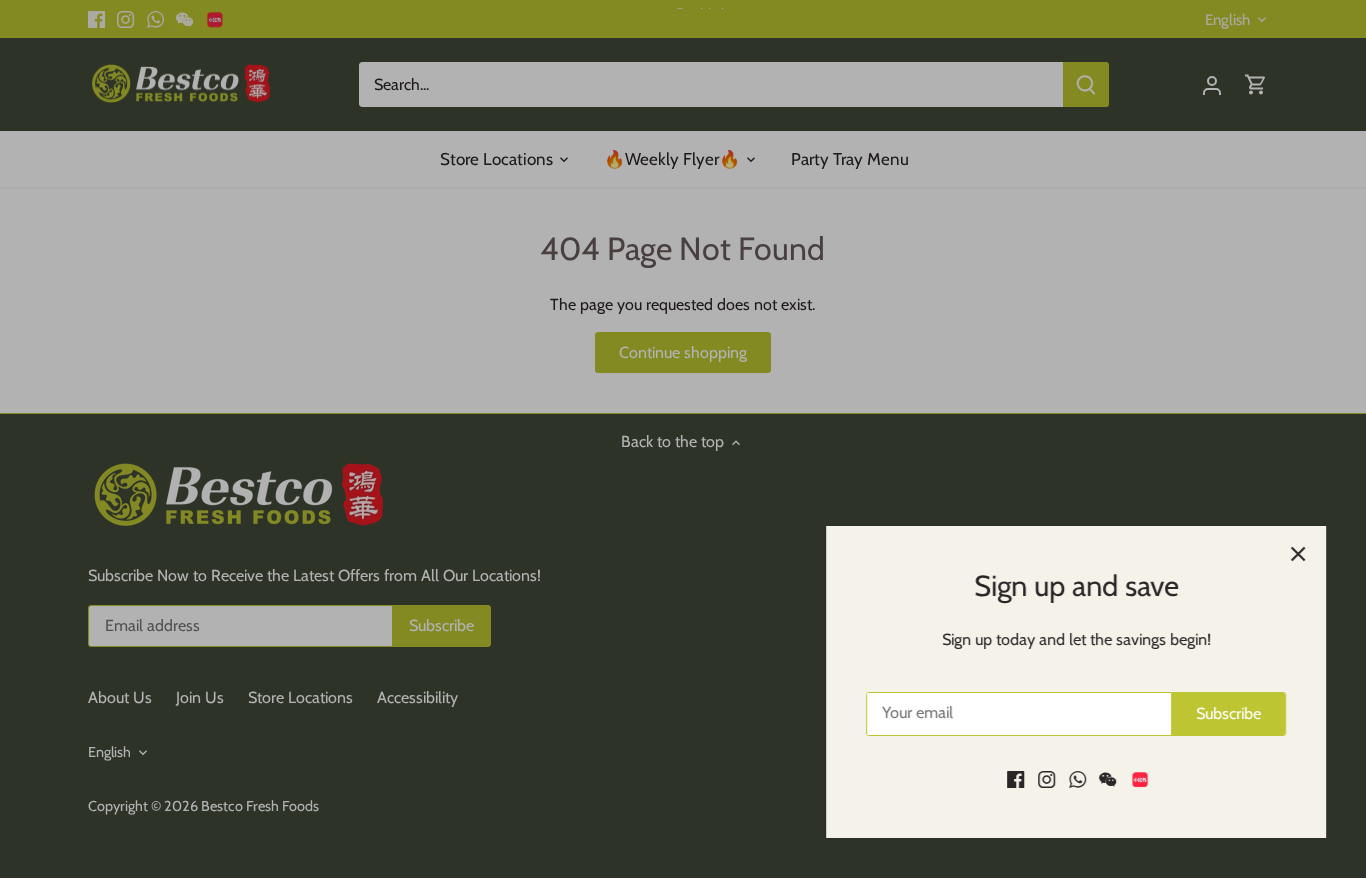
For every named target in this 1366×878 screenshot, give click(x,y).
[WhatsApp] (1077, 779)
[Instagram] (1046, 779)
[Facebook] (1015, 779)
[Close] (1298, 554)
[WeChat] (1107, 779)
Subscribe (1228, 713)
